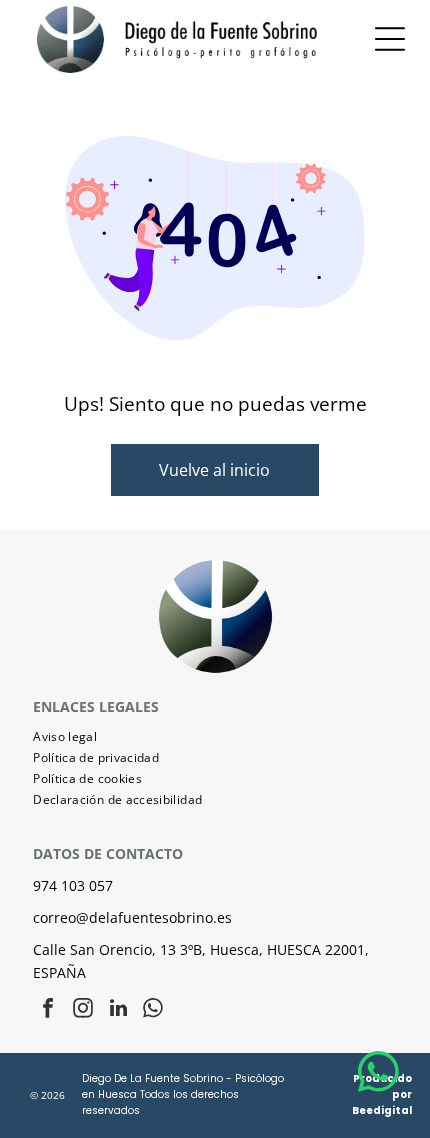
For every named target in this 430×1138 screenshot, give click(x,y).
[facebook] (48, 1010)
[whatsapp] (153, 1010)
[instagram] (83, 1010)
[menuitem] (215, 736)
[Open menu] (390, 39)
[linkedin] (118, 1010)
